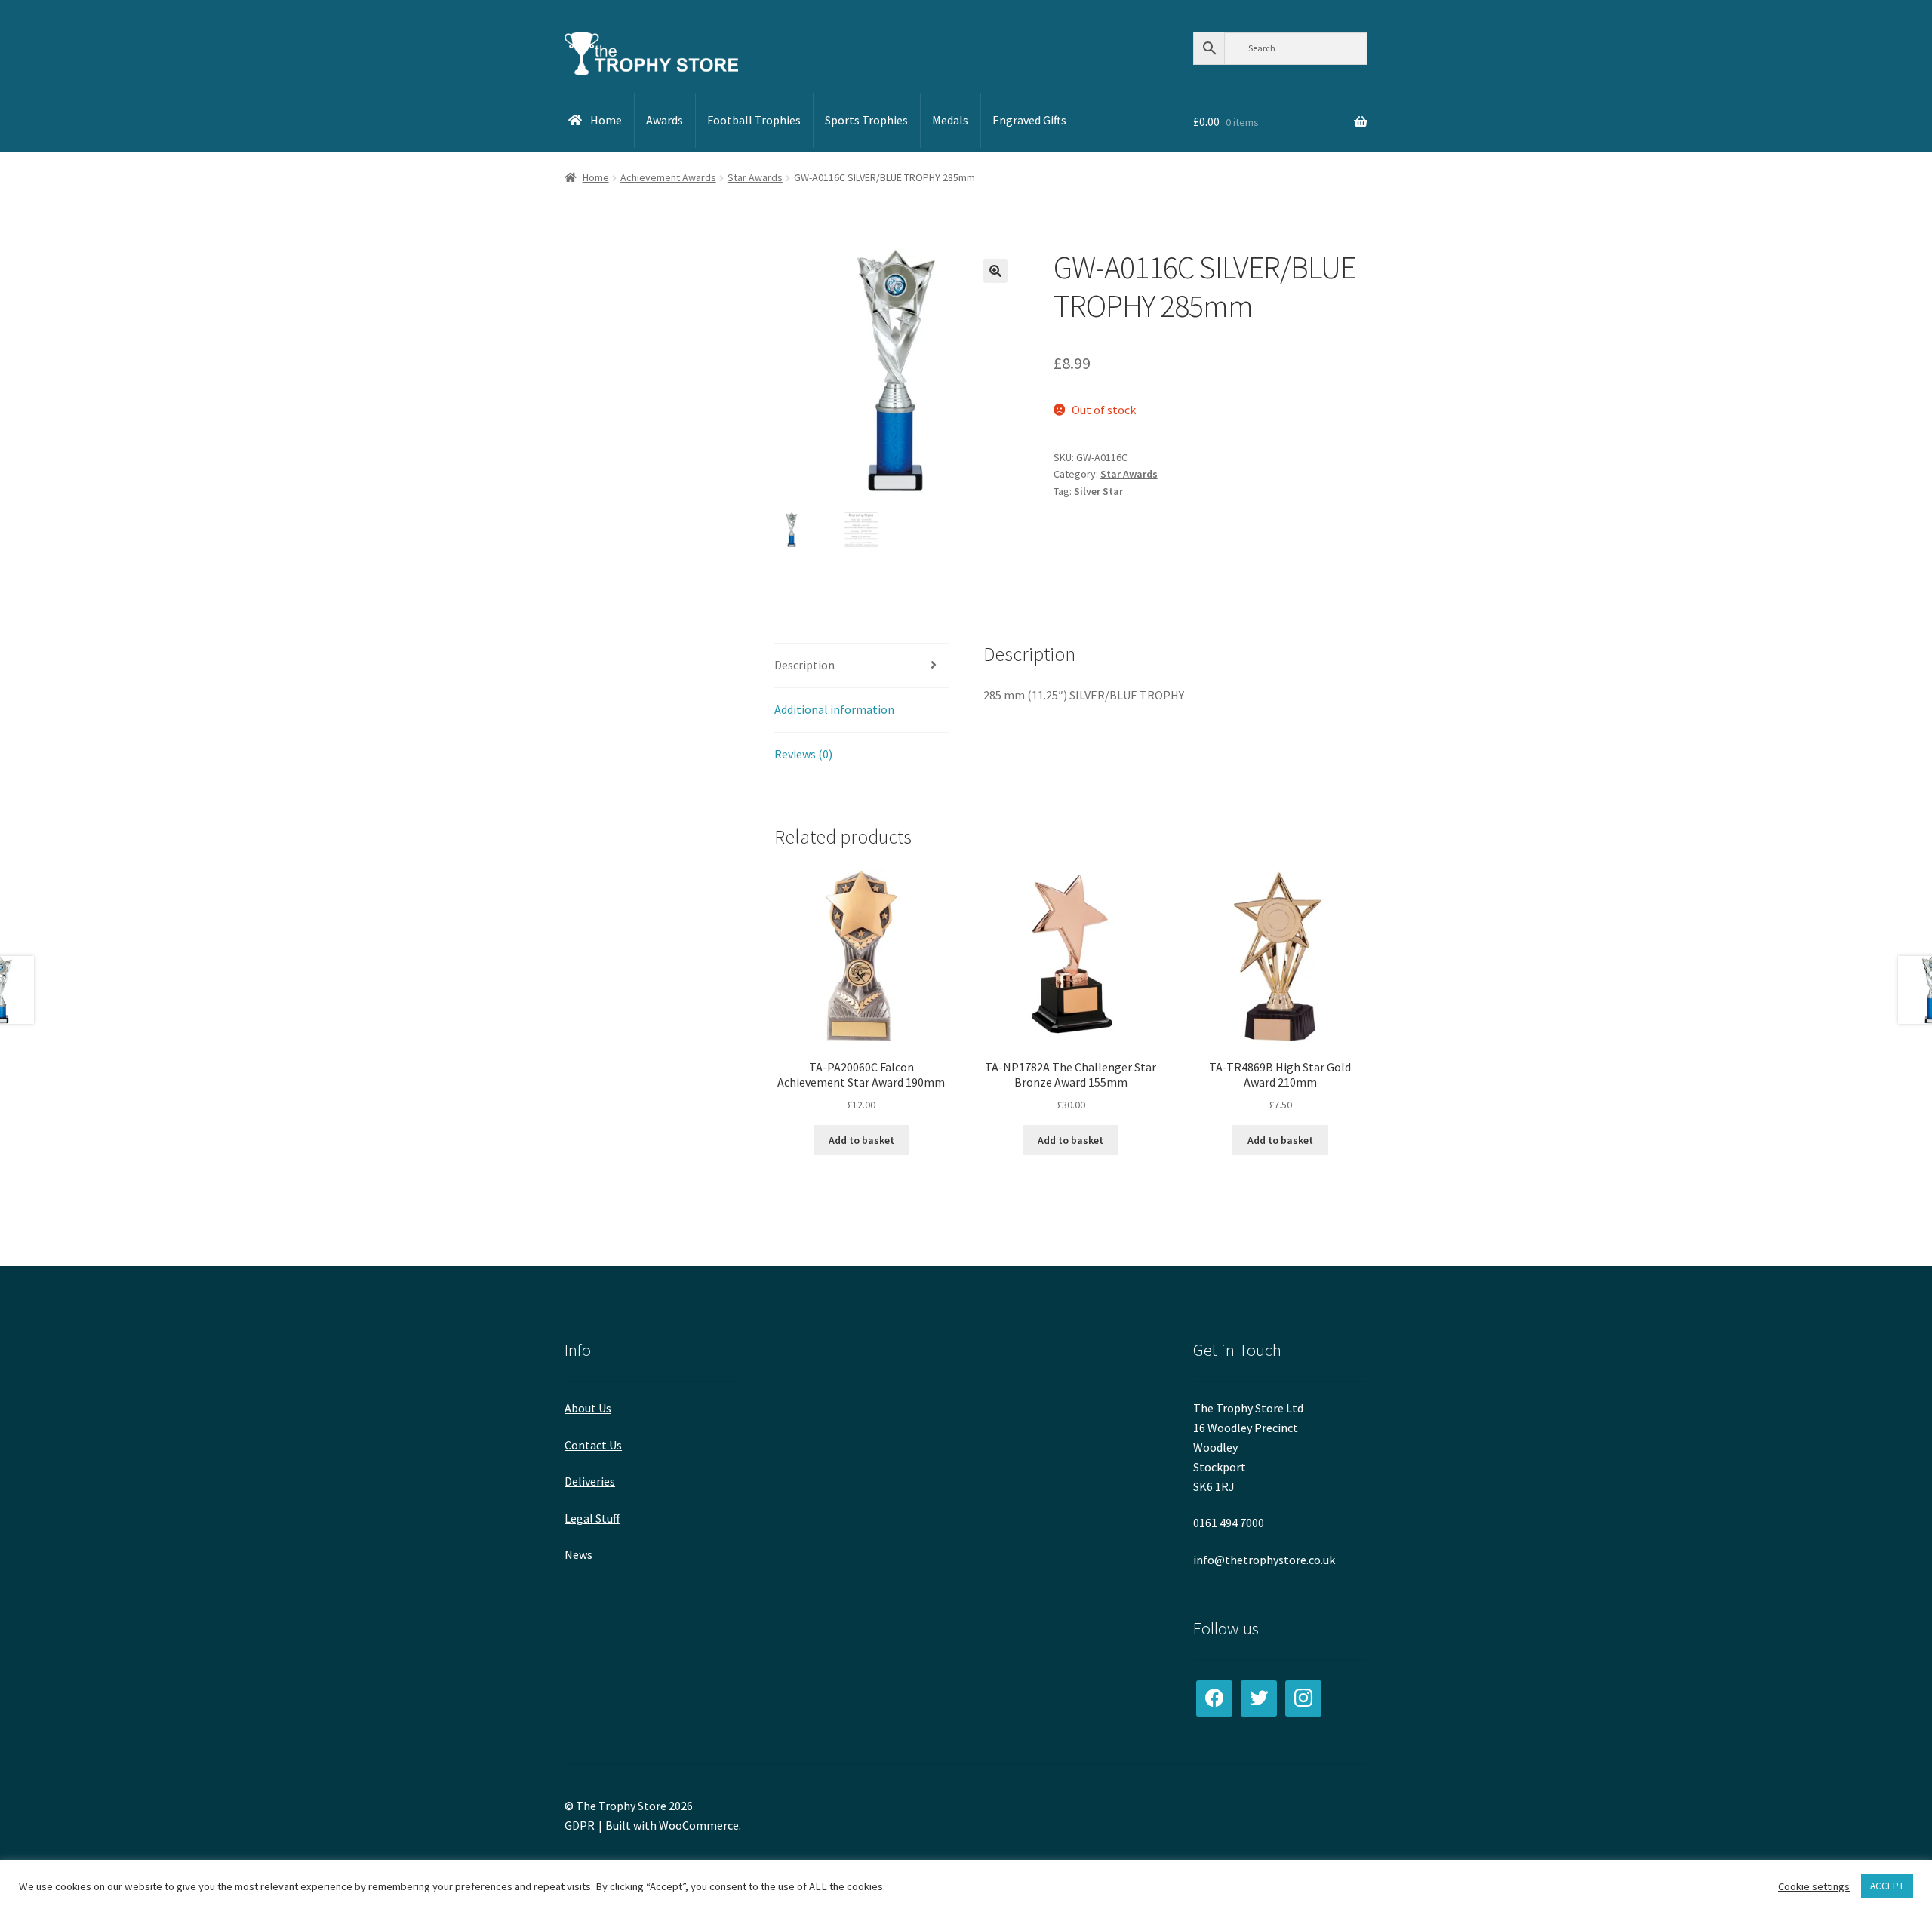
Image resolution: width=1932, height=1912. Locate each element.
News (578, 1554)
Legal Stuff (592, 1518)
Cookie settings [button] (1814, 1886)
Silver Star (1098, 491)
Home (596, 177)
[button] (995, 271)
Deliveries (590, 1481)
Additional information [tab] (834, 709)
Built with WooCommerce (672, 1825)
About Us (588, 1408)
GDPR (580, 1825)
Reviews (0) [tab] (803, 754)
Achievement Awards (668, 177)
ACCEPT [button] (1887, 1886)
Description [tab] (804, 665)
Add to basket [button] (861, 1140)
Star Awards (755, 177)
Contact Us (593, 1445)
